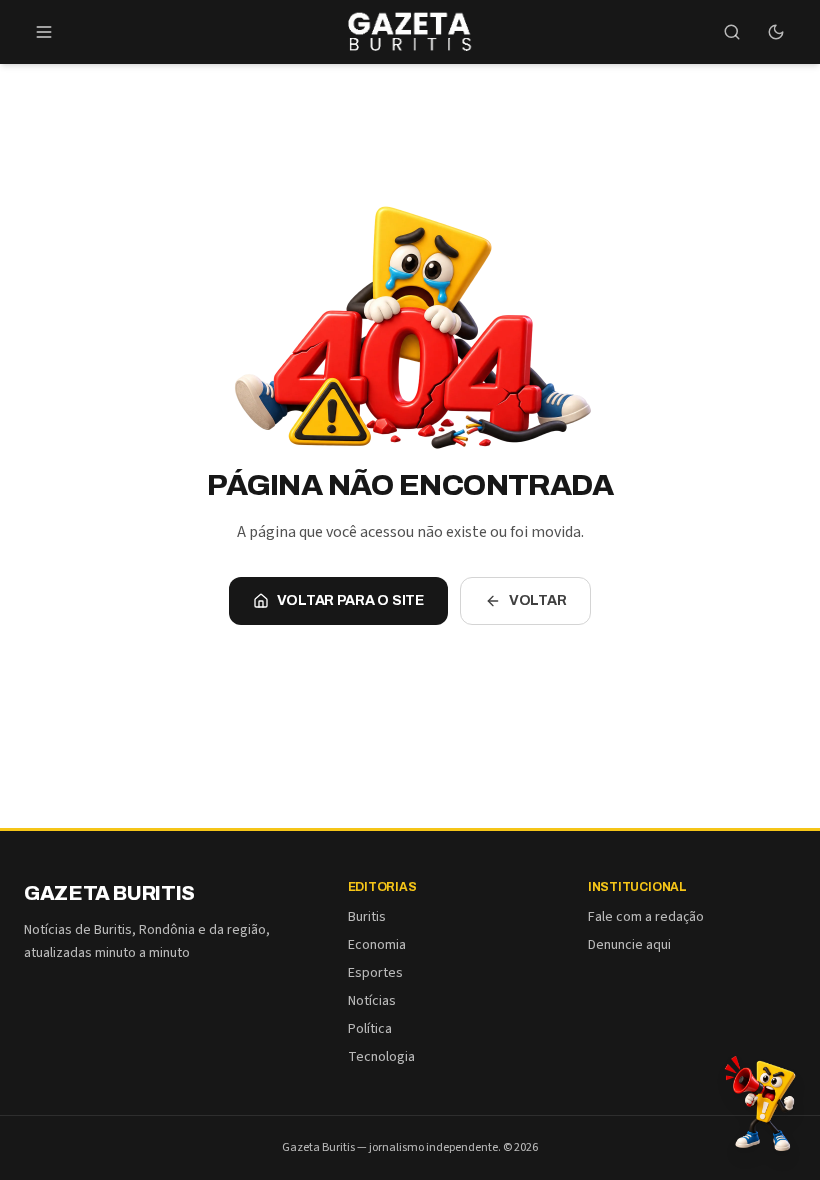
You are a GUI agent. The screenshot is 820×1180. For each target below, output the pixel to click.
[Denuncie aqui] (760, 1102)
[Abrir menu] (44, 32)
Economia (377, 945)
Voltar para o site (350, 600)
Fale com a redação (646, 917)
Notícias (372, 1001)
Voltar (538, 600)
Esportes (375, 973)
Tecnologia (381, 1057)
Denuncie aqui (629, 945)
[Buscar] (732, 32)
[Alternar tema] (776, 32)
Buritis (367, 917)
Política (370, 1029)
